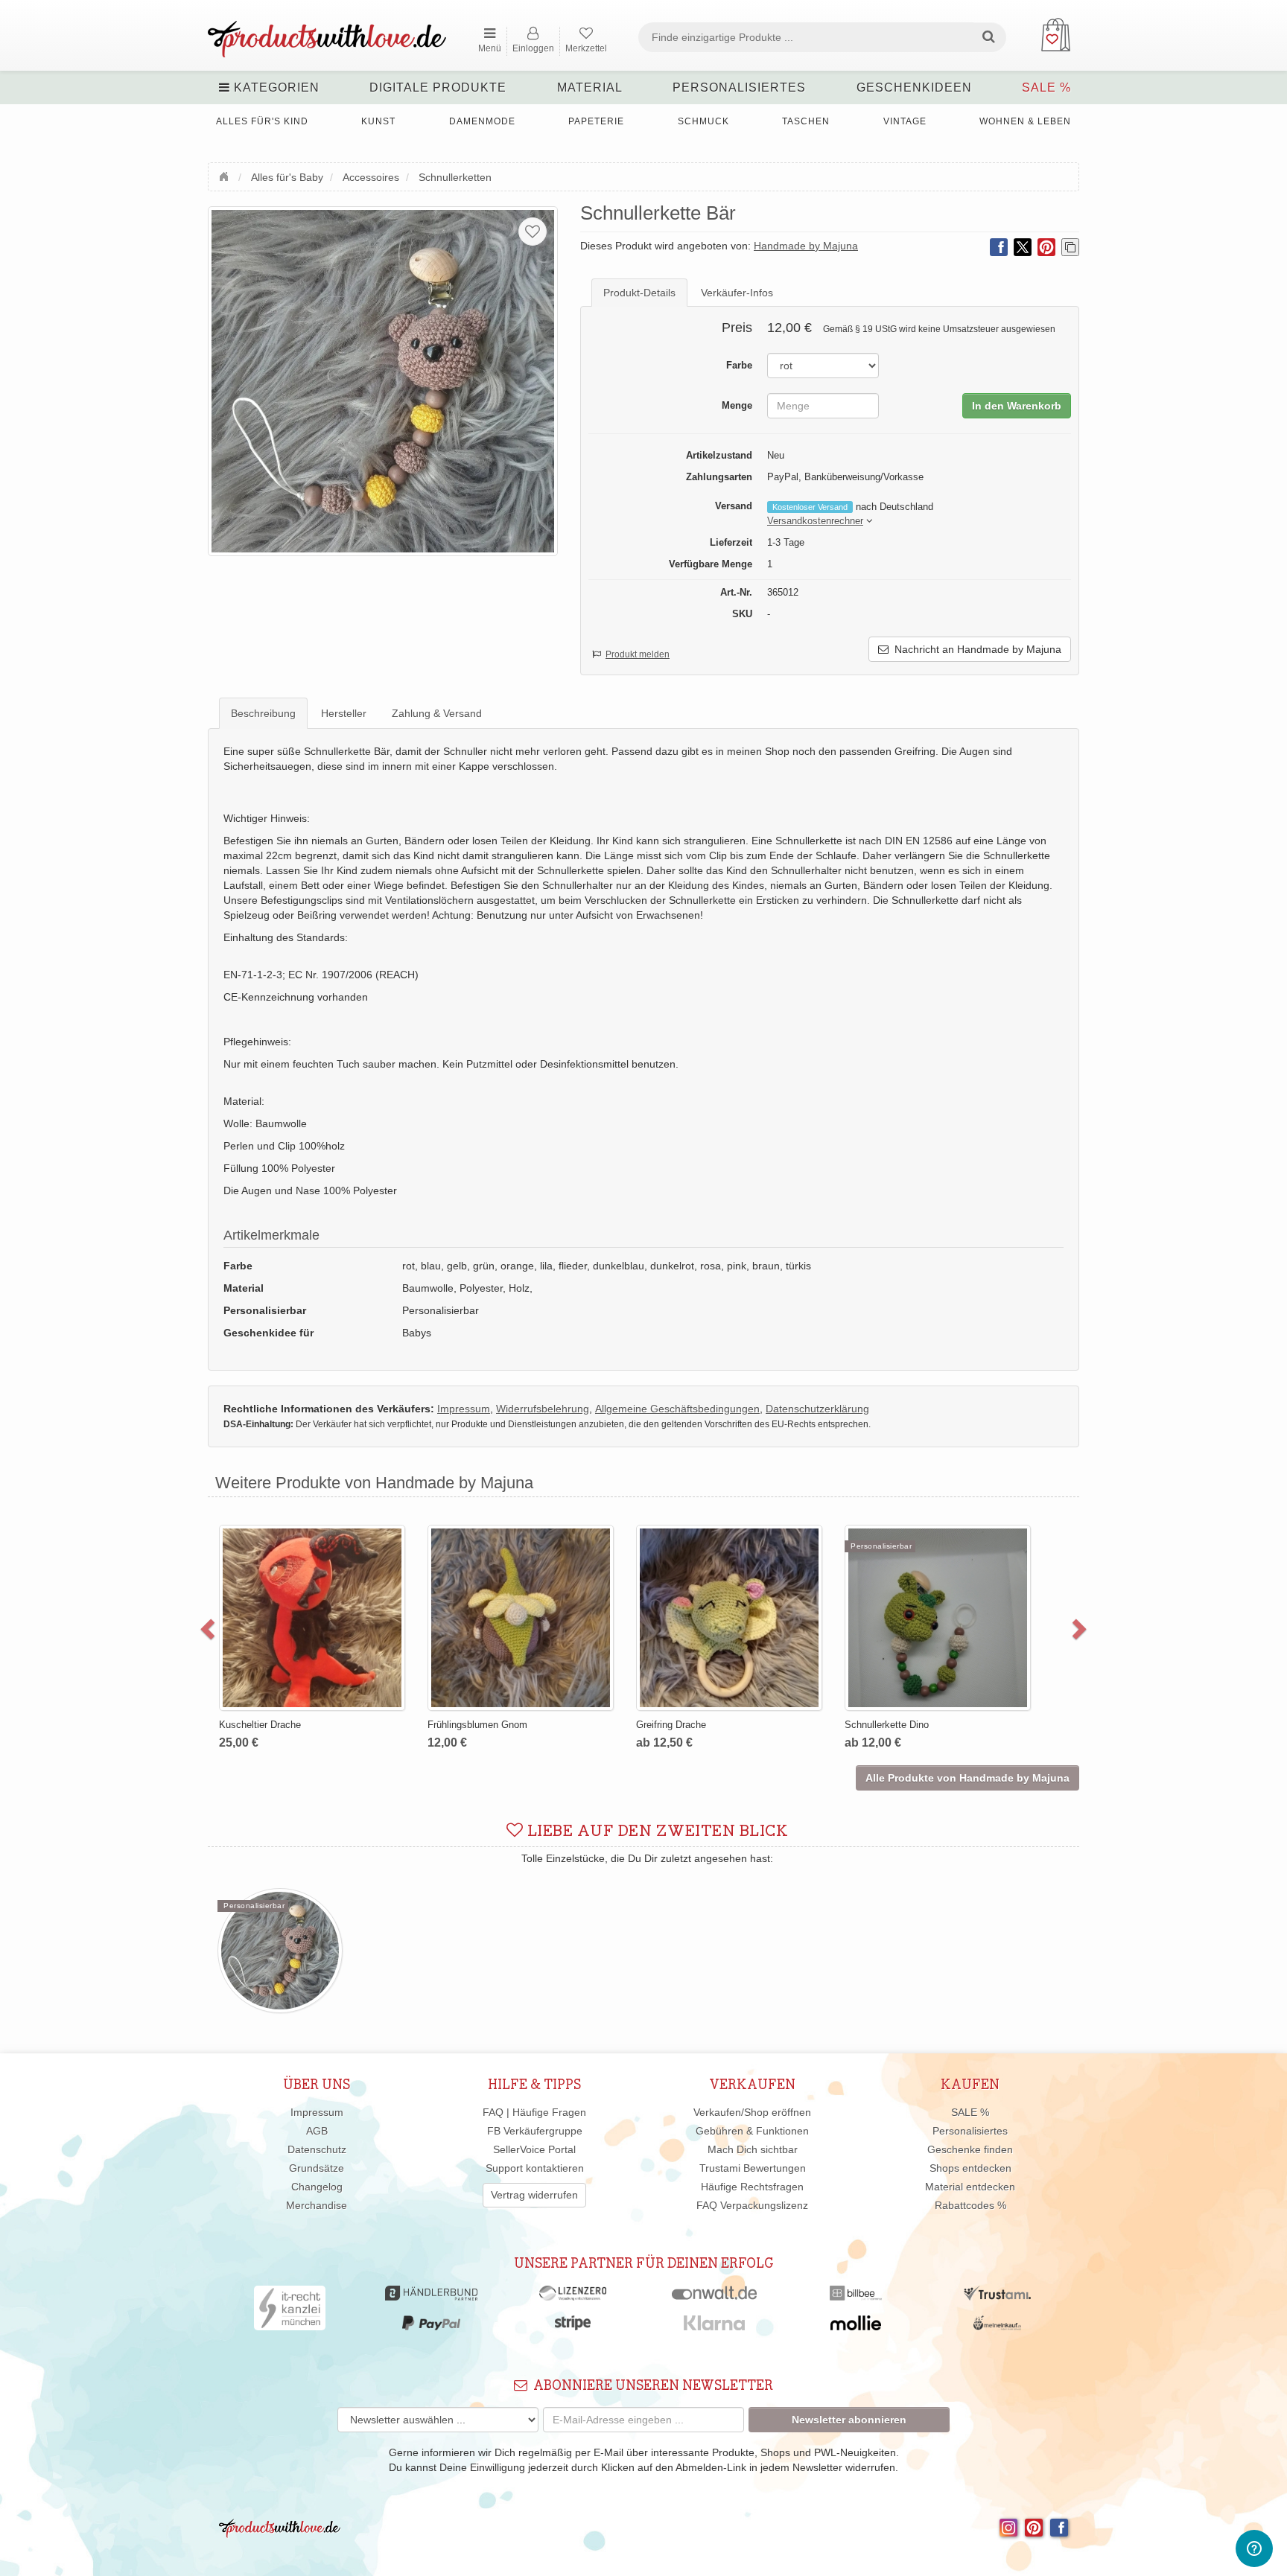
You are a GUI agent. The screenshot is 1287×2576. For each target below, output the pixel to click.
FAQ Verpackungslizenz (752, 2205)
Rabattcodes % (970, 2205)
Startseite (226, 175)
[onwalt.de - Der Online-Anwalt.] (715, 2297)
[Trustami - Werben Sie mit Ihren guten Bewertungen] (997, 2297)
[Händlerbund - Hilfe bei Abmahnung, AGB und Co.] (431, 2297)
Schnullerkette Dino (877, 1725)
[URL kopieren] (1070, 247)
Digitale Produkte (438, 87)
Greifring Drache (661, 1725)
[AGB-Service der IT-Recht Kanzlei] (290, 2312)
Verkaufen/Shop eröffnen (752, 2112)
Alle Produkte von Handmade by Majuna (967, 1778)
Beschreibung (263, 713)
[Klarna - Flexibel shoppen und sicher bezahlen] (715, 2327)
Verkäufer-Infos (737, 293)
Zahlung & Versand (437, 713)
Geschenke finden (970, 2149)
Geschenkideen (914, 87)
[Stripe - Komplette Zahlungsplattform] (573, 2327)
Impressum (317, 2112)
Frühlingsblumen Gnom (468, 1725)
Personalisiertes (739, 87)
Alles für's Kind (262, 121)
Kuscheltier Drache (250, 1725)
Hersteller (344, 713)
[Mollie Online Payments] (856, 2327)
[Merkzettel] (533, 232)
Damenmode (482, 121)
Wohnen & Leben (1025, 121)
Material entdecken (970, 2187)
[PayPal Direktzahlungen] (431, 2327)
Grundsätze (317, 2168)
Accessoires (371, 177)
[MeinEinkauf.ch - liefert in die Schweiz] (997, 2327)
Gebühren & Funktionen (752, 2131)
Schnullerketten (455, 177)
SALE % (1046, 87)
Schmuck (703, 121)
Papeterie (596, 121)
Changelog (317, 2187)
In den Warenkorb (1017, 406)
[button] (815, 522)
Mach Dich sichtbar (753, 2149)
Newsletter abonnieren (849, 2420)
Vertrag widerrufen (534, 2195)
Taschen (806, 121)
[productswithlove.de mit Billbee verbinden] (855, 2297)
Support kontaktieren (535, 2168)
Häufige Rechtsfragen (752, 2187)
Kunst (378, 121)
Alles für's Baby (287, 177)
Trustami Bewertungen (753, 2168)
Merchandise (317, 2205)
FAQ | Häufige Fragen (534, 2112)
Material (590, 87)
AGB (317, 2131)
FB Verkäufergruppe (535, 2131)
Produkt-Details (639, 293)
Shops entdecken (970, 2168)
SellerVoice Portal (534, 2149)
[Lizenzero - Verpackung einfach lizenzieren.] (573, 2297)
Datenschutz (317, 2149)
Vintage (905, 121)
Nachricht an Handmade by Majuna (975, 649)
